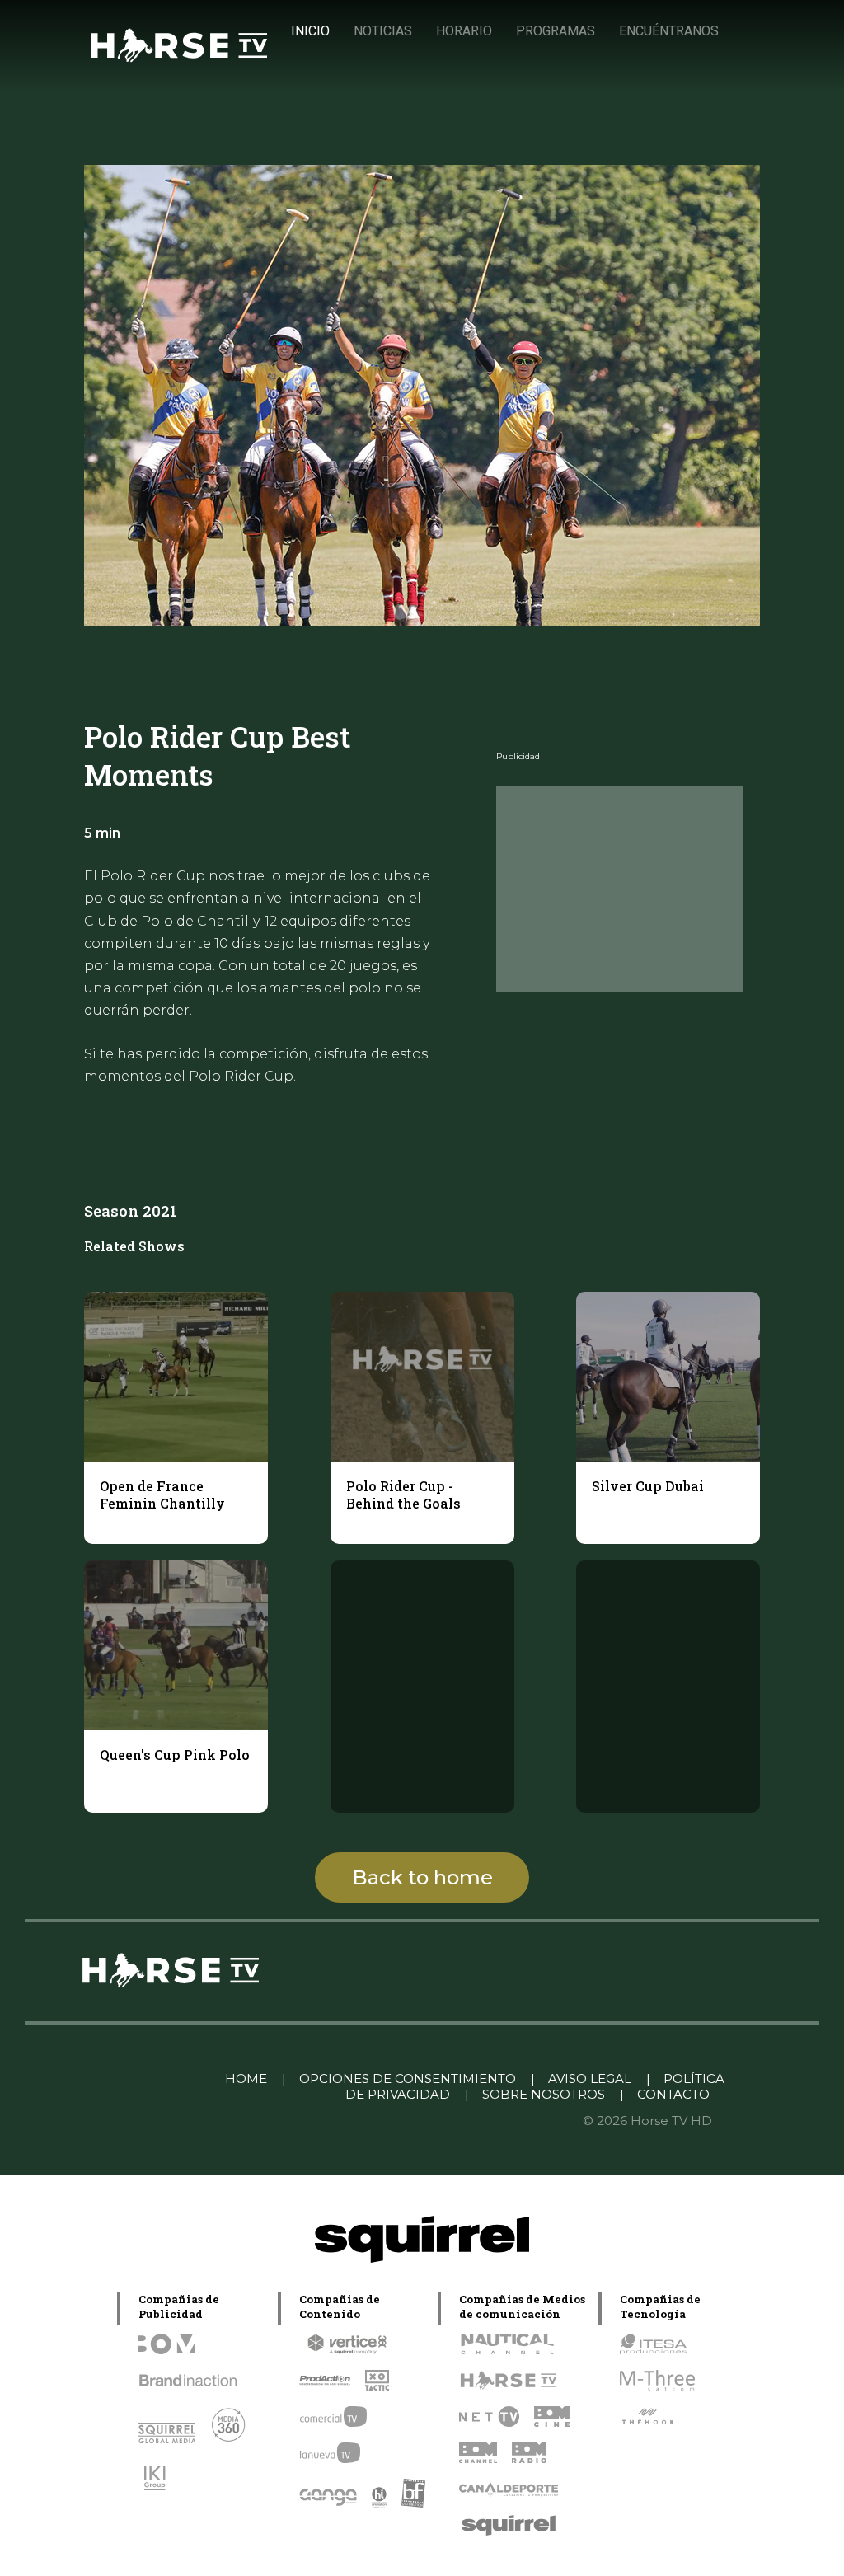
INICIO (310, 31)
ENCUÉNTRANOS (669, 31)
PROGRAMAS (556, 31)
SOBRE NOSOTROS (544, 2094)
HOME (246, 2079)
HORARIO (464, 31)
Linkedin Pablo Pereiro (127, 2079)
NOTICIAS (383, 31)
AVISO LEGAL (590, 2079)
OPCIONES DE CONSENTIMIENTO (408, 2079)
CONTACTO (673, 2094)
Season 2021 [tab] (131, 1211)
